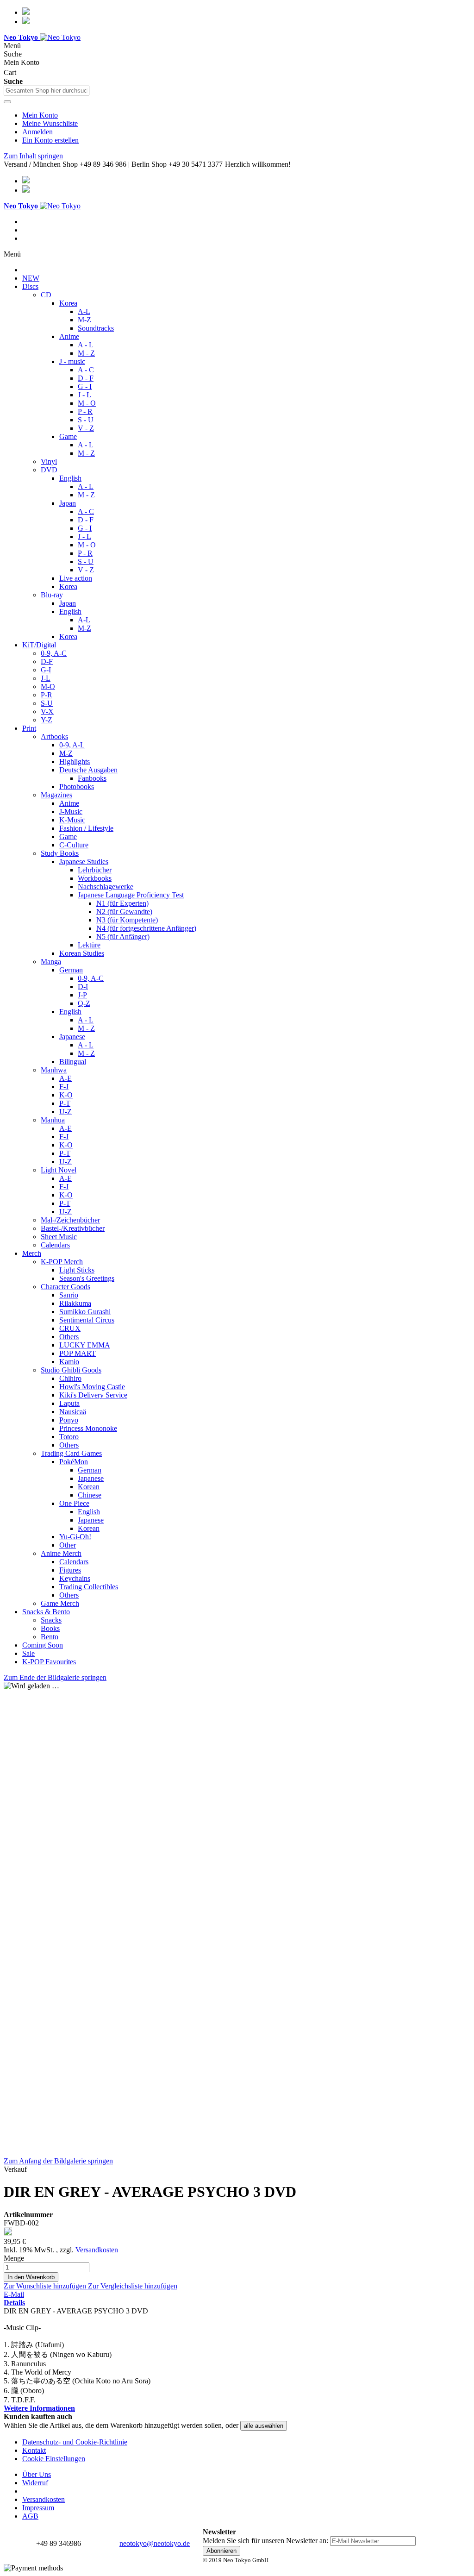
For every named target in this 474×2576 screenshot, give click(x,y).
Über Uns (37, 2474)
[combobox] (47, 91)
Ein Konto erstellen (50, 140)
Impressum (38, 2508)
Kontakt (34, 2450)
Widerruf (35, 2483)
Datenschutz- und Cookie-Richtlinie (75, 2442)
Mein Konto (40, 115)
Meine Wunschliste (50, 123)
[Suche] (7, 102)
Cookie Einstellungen (54, 2459)
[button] (46, 2286)
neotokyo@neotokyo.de (155, 2543)
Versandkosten (97, 2250)
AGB (30, 2516)
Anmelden (37, 132)
